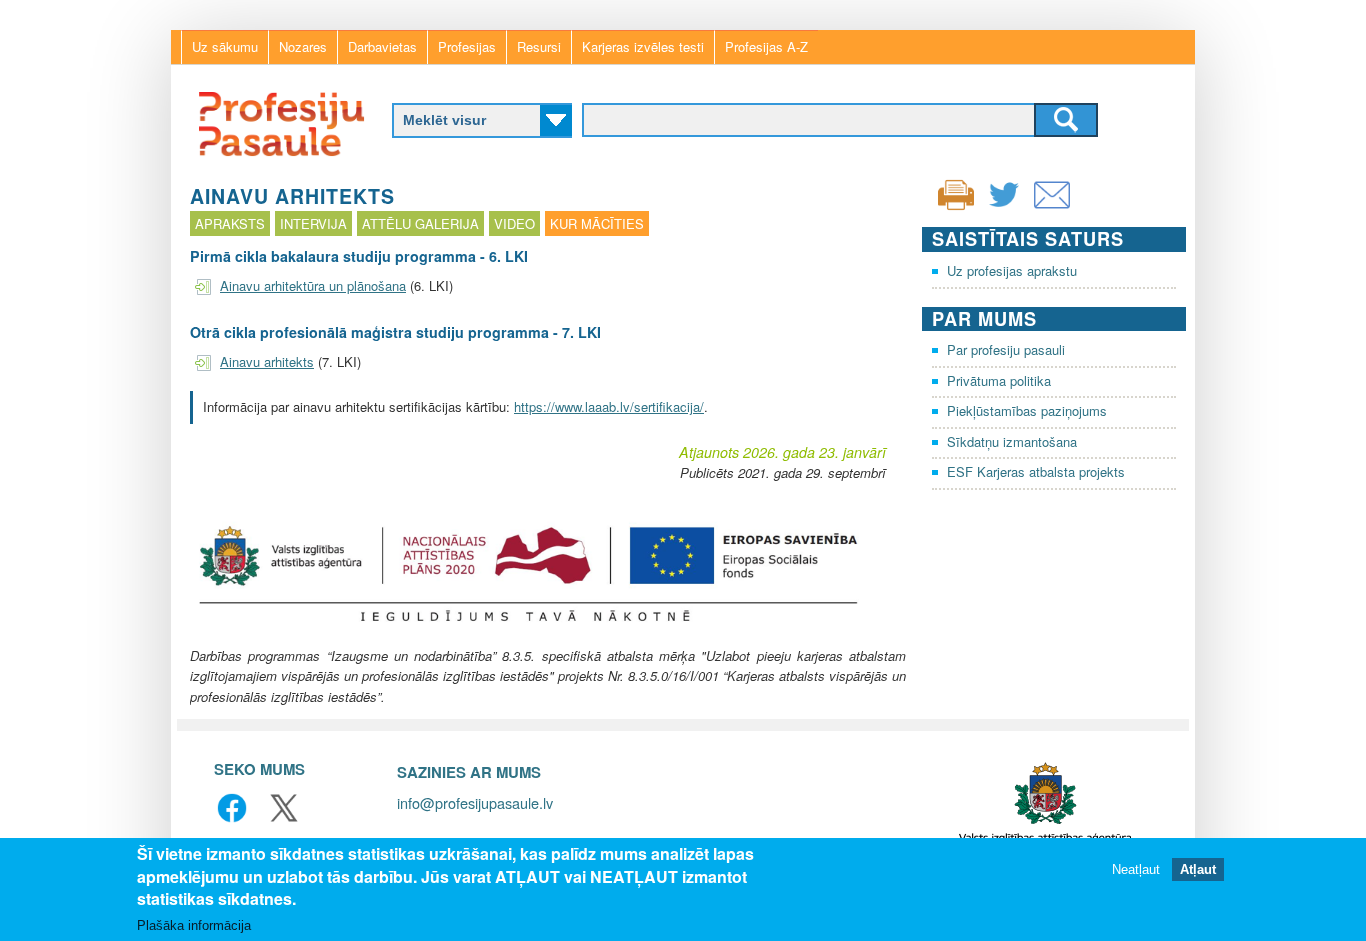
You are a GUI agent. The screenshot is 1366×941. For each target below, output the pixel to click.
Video (514, 223)
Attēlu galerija (420, 223)
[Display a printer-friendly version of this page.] (956, 192)
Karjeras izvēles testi (643, 46)
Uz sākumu (225, 46)
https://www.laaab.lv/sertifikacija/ (609, 406)
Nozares (303, 46)
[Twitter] (1004, 207)
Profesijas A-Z (766, 46)
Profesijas (467, 46)
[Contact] (1052, 207)
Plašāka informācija (194, 925)
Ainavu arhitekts (267, 361)
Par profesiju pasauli (1006, 349)
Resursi (539, 46)
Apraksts (230, 223)
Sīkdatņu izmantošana (1012, 441)
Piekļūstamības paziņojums (1027, 410)
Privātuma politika (999, 380)
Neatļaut (1136, 868)
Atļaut (1198, 868)
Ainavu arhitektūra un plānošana (313, 285)
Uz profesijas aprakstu (1012, 270)
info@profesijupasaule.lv (475, 802)
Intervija (313, 223)
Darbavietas (382, 46)
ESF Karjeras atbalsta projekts (1036, 471)
